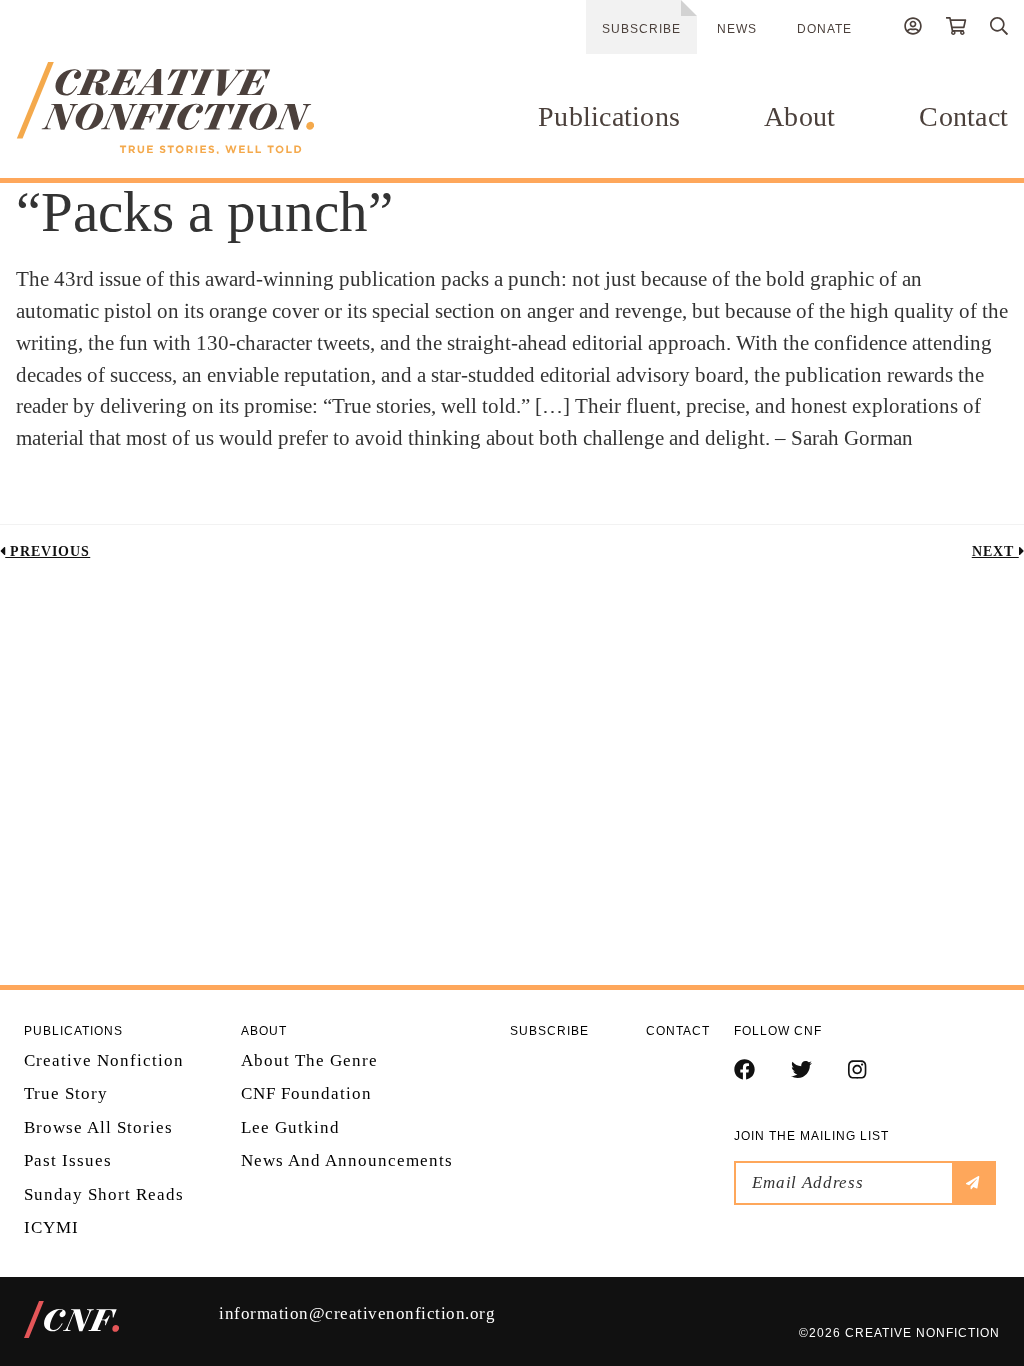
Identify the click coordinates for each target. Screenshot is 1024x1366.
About (799, 116)
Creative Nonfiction (104, 1060)
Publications (609, 116)
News (737, 29)
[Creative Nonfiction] (165, 108)
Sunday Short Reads (104, 1194)
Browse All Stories (98, 1127)
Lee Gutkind (290, 1127)
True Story (66, 1093)
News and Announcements (347, 1160)
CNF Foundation (306, 1093)
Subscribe (641, 29)
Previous (47, 551)
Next (995, 551)
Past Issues (68, 1160)
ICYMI (51, 1227)
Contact (963, 116)
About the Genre (309, 1060)
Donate (824, 29)
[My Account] (913, 29)
